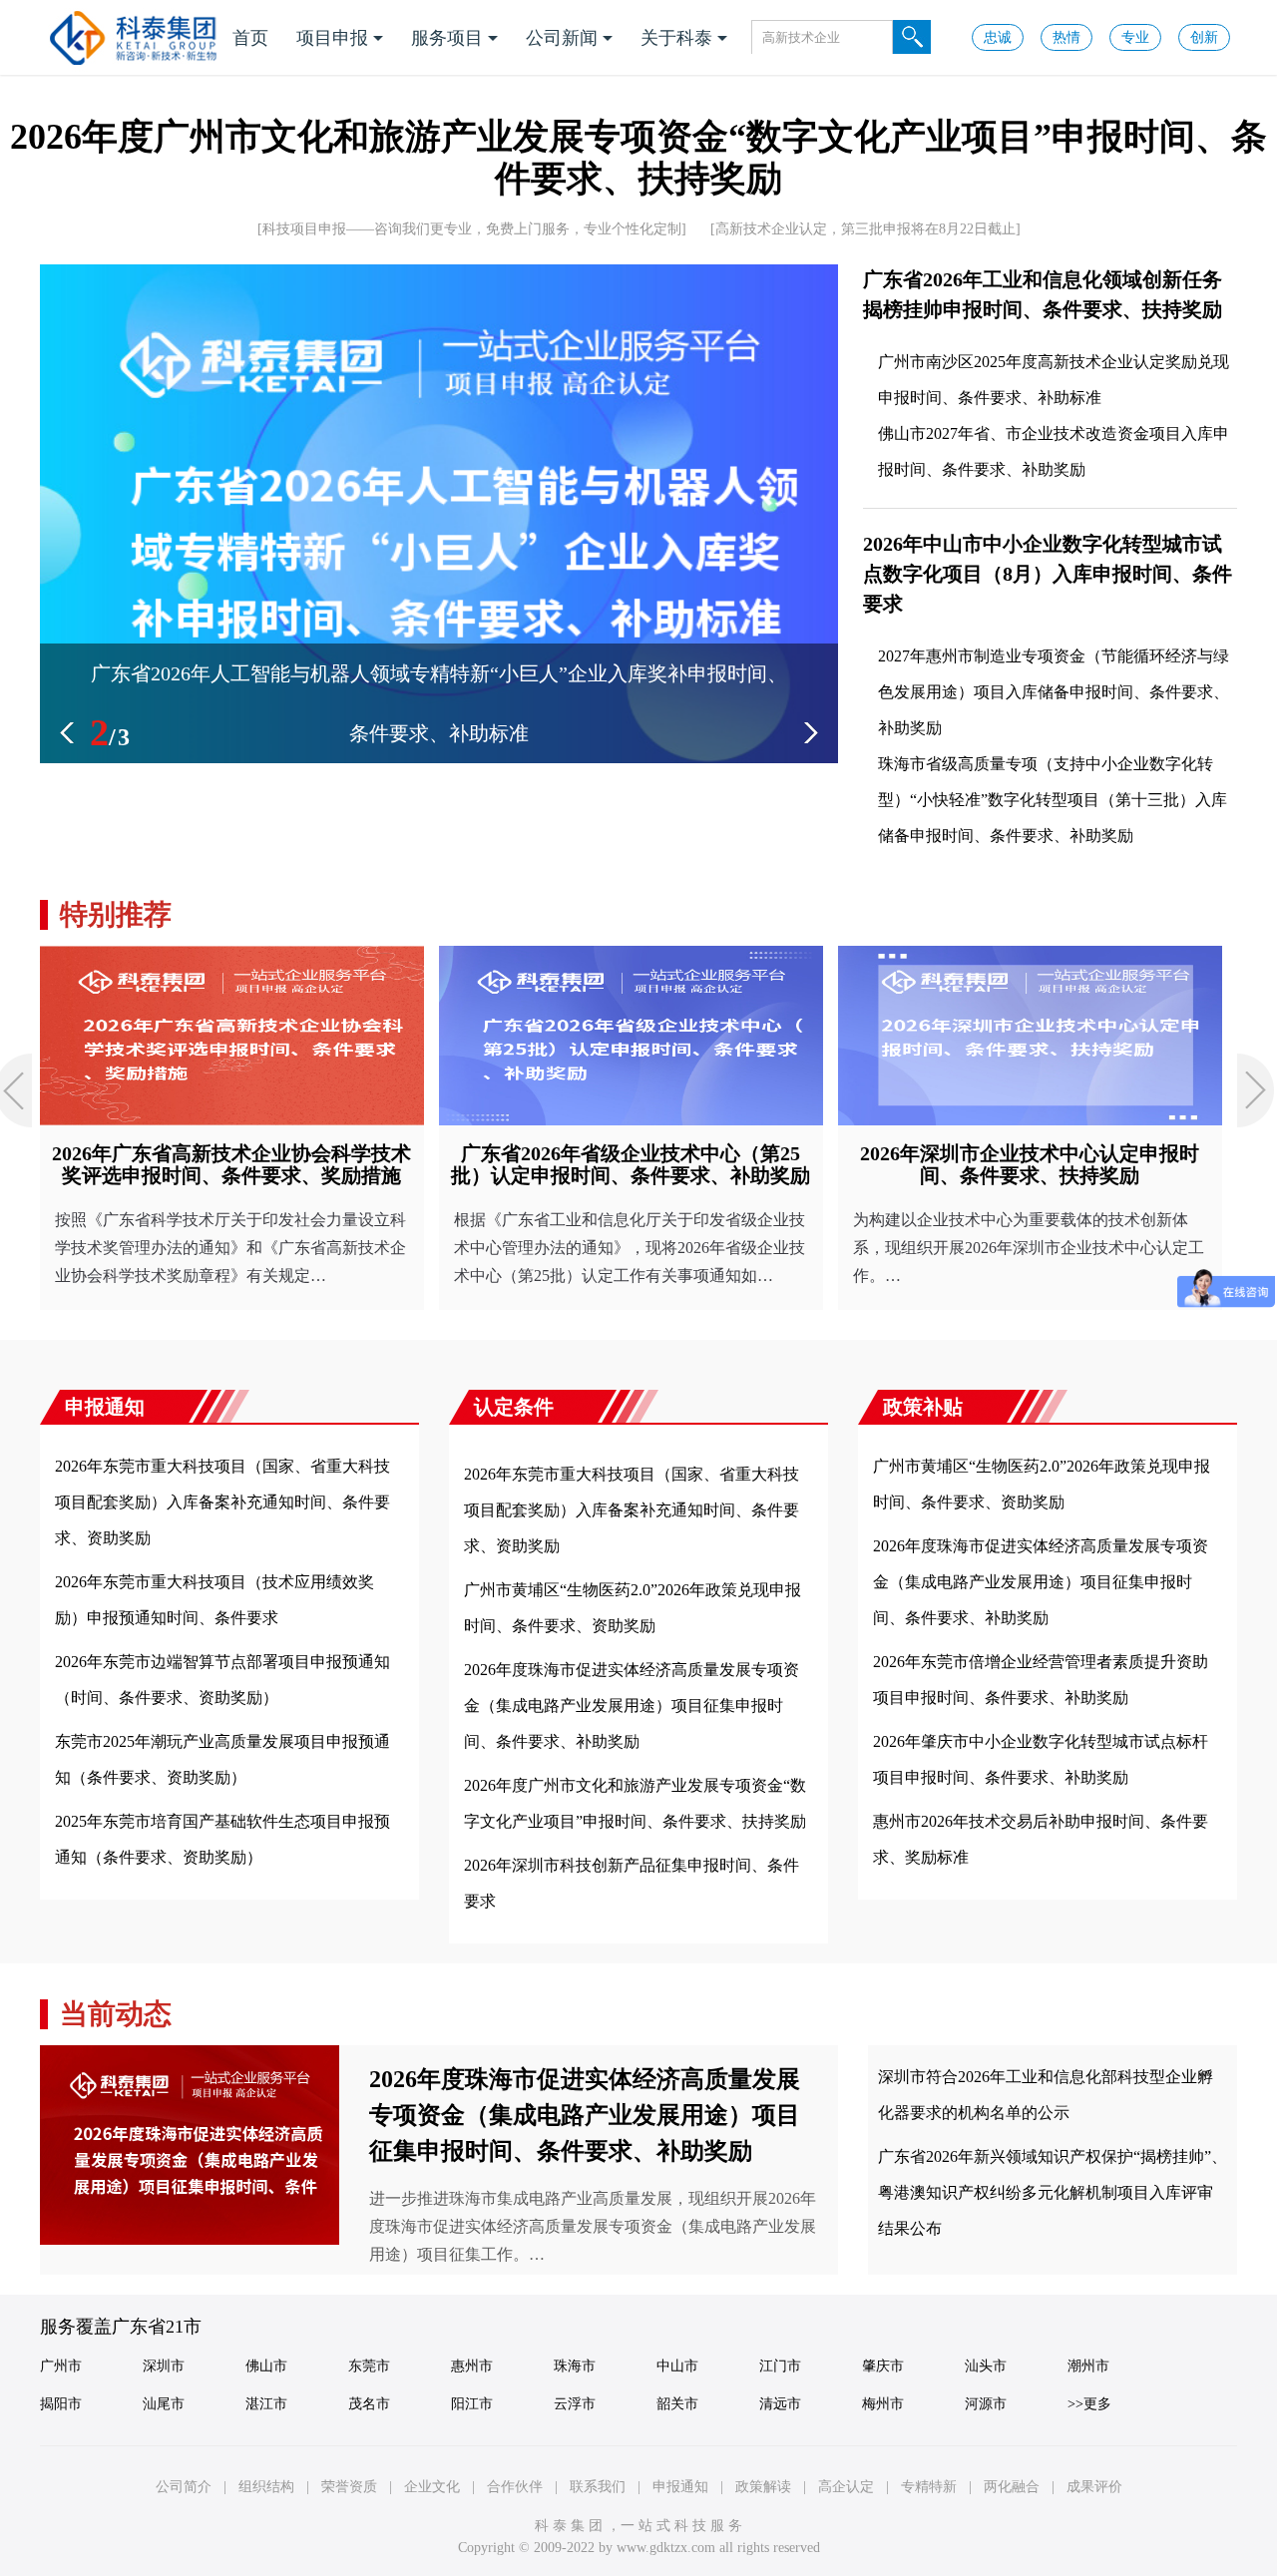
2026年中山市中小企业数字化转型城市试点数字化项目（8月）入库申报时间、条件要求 (1048, 574)
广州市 (61, 2366)
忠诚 (998, 37)
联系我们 (598, 2487)
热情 (1066, 37)
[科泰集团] (133, 37)
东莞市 (369, 2366)
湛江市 (266, 2404)
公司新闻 (562, 38)
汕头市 (986, 2366)
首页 (250, 38)
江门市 (780, 2366)
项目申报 (332, 38)
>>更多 (1089, 2404)
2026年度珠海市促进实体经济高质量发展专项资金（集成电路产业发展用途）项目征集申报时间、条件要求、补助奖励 (632, 1706)
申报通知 (680, 2487)
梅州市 (883, 2404)
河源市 (986, 2404)
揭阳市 (61, 2404)
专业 (1135, 37)
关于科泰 (676, 38)
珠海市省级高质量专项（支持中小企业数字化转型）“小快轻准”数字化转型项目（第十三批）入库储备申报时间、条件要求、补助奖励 (1053, 800)
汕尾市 (164, 2404)
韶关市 (677, 2404)
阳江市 (472, 2404)
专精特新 (929, 2487)
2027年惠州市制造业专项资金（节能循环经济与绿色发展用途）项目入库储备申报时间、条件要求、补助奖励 (1054, 692)
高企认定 (846, 2487)
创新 (1204, 37)
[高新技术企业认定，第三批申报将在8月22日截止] (865, 229)
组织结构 (266, 2487)
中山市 (677, 2366)
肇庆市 (883, 2366)
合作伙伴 (515, 2487)
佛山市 (266, 2366)
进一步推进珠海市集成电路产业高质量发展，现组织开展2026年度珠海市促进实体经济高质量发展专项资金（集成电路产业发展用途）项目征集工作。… (593, 2226)
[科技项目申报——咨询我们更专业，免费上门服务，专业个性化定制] (472, 229)
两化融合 (1012, 2487)
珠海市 (575, 2366)
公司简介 (184, 2487)
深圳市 (164, 2366)
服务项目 (447, 38)
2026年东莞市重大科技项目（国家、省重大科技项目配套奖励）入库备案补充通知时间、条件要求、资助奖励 (222, 1502)
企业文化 (432, 2487)
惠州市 (472, 2366)
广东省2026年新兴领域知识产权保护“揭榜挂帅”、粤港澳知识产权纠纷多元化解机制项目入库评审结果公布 (1053, 2192)
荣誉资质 (349, 2487)
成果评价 (1094, 2487)
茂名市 (369, 2404)
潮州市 (1088, 2366)
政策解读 (763, 2487)
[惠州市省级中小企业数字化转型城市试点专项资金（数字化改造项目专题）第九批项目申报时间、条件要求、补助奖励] (439, 759)
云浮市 (575, 2404)
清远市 (780, 2404)
